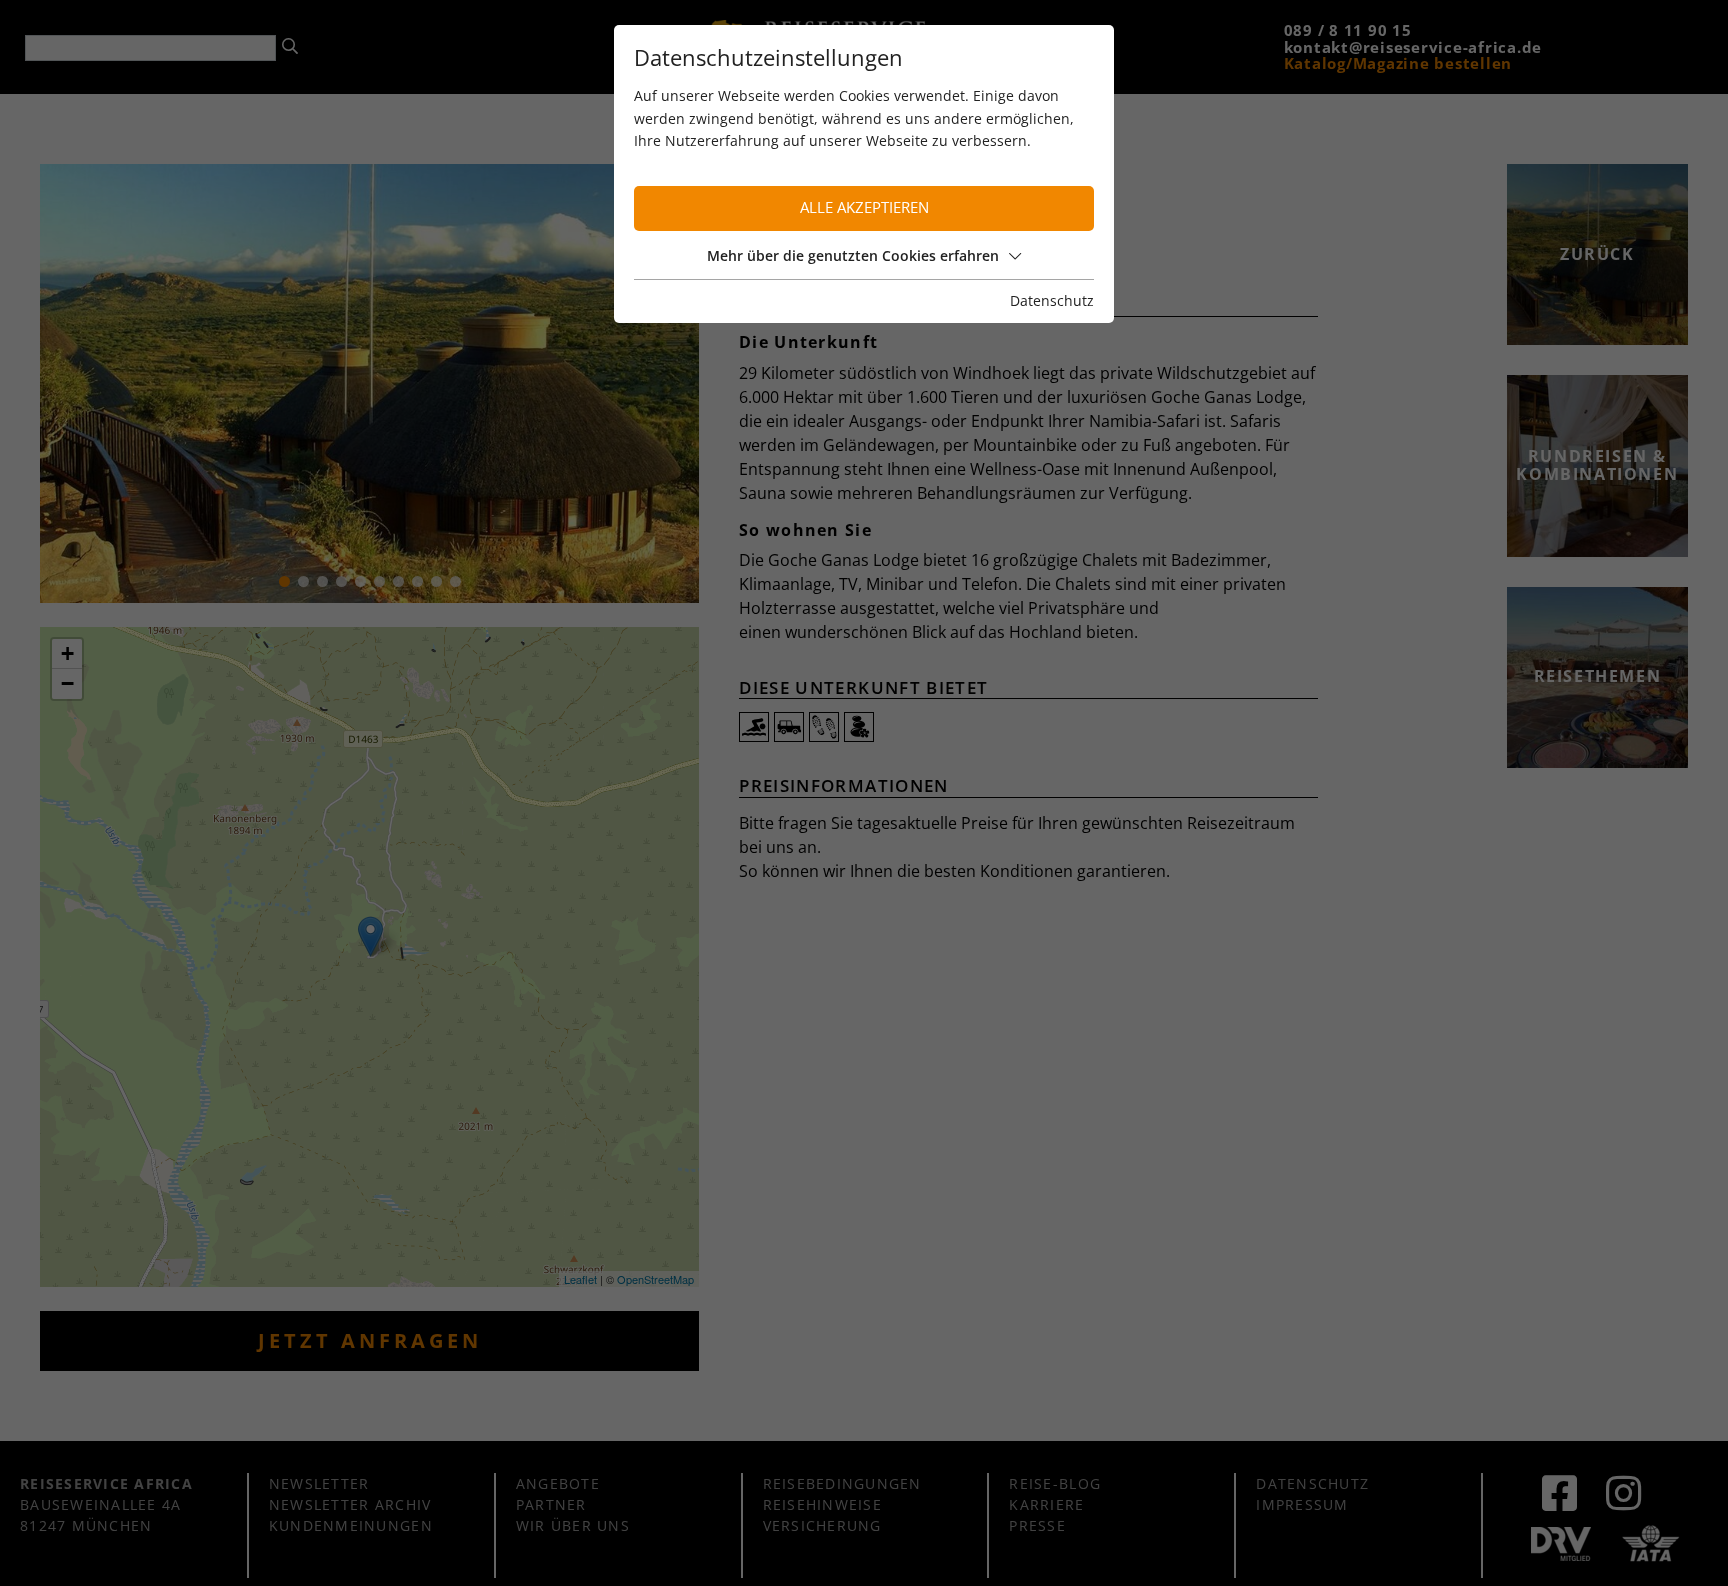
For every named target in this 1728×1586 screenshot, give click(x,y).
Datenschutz (1052, 300)
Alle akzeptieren (864, 207)
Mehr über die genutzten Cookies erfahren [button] (853, 255)
